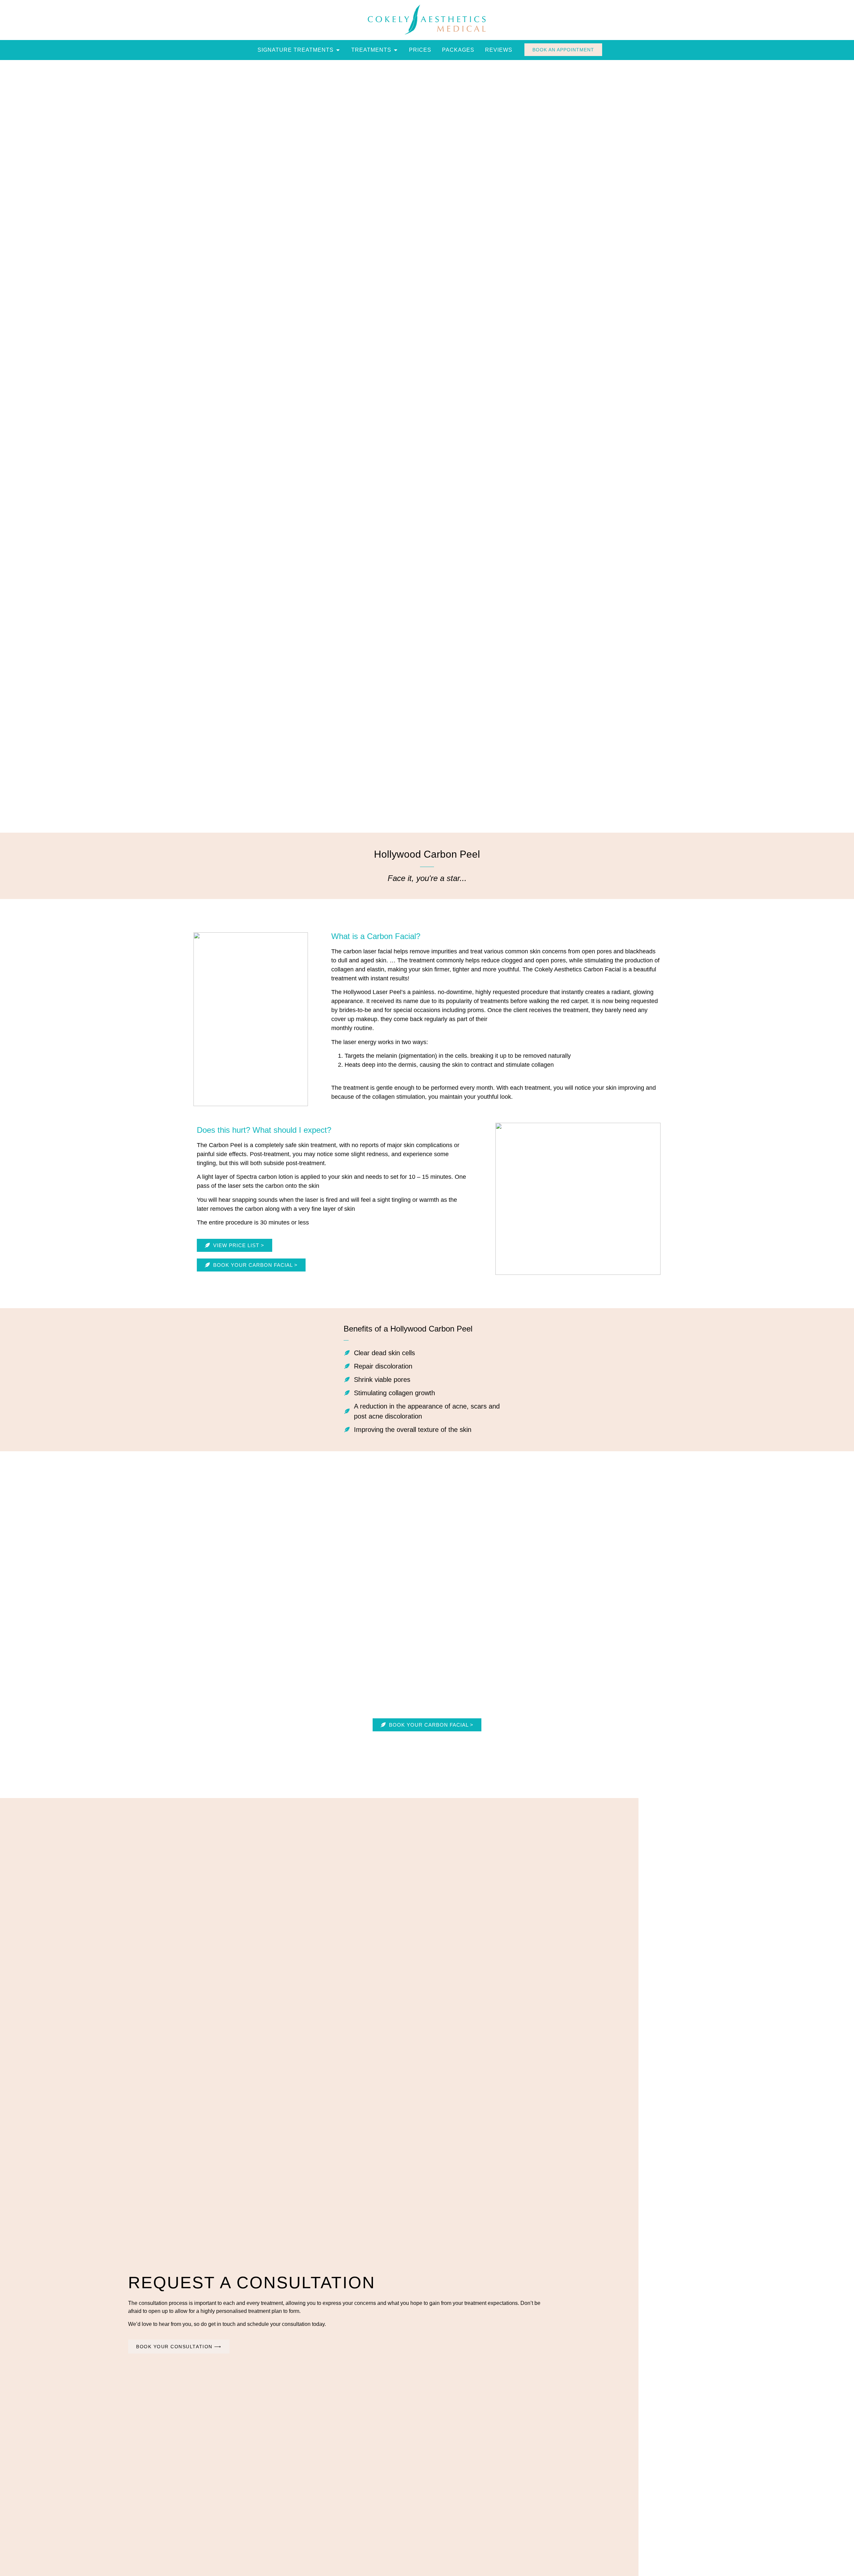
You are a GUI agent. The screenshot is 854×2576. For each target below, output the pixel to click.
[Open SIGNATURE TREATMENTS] (338, 50)
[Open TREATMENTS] (396, 50)
